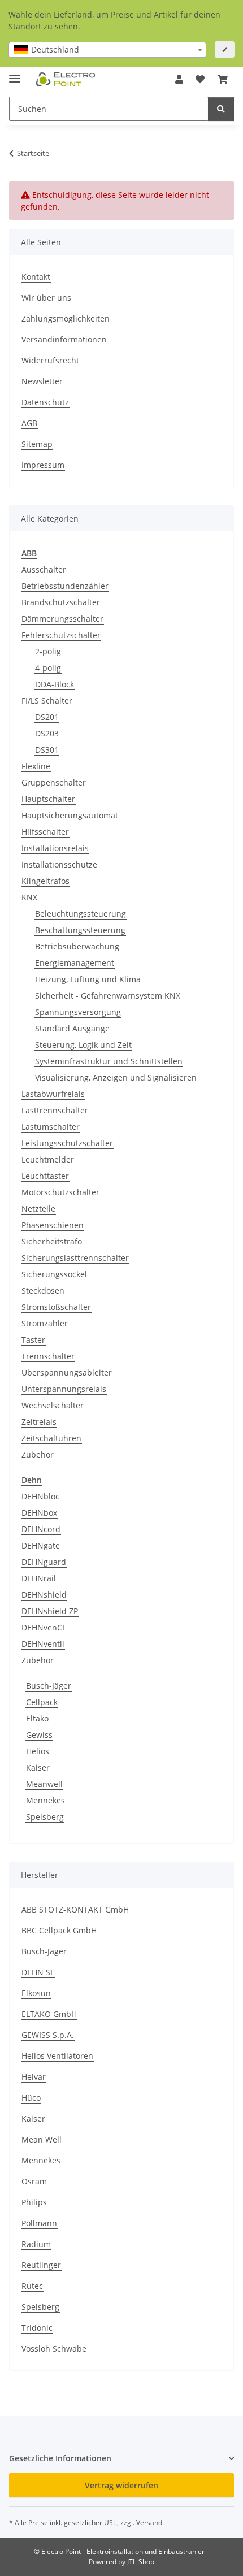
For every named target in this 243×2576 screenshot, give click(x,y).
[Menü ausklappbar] (15, 74)
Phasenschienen (53, 1225)
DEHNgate (41, 1545)
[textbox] (107, 50)
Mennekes (45, 1800)
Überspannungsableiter (67, 1372)
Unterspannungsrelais (64, 1389)
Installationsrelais (55, 848)
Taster (33, 1340)
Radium (36, 2244)
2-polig (48, 651)
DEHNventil (43, 1644)
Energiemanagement (75, 963)
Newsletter (42, 381)
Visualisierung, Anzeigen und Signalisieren (116, 1077)
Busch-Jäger (49, 1686)
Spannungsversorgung (78, 1012)
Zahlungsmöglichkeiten (66, 318)
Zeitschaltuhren (51, 1438)
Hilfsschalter (45, 832)
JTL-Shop (141, 2562)
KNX (29, 897)
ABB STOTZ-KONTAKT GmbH (75, 1909)
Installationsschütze (59, 864)
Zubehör (38, 1454)
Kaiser (38, 1768)
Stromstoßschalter (56, 1307)
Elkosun (36, 1993)
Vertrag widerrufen (121, 2485)
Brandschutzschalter (61, 602)
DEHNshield (44, 1595)
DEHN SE (38, 1972)
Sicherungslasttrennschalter (75, 1258)
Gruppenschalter (54, 782)
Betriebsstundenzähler (65, 586)
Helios (38, 1751)
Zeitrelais (39, 1422)
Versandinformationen (64, 339)
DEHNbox (39, 1513)
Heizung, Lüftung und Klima (88, 979)
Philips (34, 2202)
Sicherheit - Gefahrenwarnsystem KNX (108, 996)
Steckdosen (43, 1291)
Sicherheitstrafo (52, 1241)
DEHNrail (39, 1578)
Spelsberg (45, 1817)
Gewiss (39, 1735)
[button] (179, 79)
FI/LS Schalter (47, 701)
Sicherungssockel (54, 1274)
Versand (149, 2523)
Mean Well (42, 2139)
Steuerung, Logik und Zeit (83, 1045)
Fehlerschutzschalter (61, 635)
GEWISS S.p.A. (48, 2035)
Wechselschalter (53, 1405)
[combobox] (107, 50)
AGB (29, 423)
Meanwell (44, 1784)
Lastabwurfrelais (53, 1094)
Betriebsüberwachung (77, 946)
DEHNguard (44, 1562)
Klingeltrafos (45, 881)
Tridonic (37, 2328)
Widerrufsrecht (50, 360)
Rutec (32, 2286)
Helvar (34, 2077)
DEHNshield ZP (50, 1611)
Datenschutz (45, 402)
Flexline (36, 766)
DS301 (47, 750)
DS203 (47, 733)
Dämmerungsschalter (62, 619)
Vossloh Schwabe (54, 2349)
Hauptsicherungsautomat (70, 815)
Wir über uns (46, 298)
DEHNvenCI (43, 1627)
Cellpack (42, 1702)
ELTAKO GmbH (49, 2014)
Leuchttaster (45, 1176)
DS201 (47, 717)
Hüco (31, 2098)
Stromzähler (45, 1323)
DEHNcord (41, 1529)
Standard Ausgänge (72, 1028)
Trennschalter (48, 1356)
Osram (34, 2181)
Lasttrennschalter (55, 1110)
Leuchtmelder (48, 1159)
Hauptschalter (48, 799)
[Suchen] (221, 109)
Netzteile (38, 1209)
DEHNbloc (40, 1496)
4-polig (48, 668)
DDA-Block (55, 684)
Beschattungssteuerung (80, 930)
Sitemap (37, 444)
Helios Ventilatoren (57, 2056)
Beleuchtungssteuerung (81, 914)
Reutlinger (41, 2265)
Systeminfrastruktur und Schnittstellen (109, 1061)
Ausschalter (44, 569)
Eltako (37, 1718)
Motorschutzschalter (60, 1192)
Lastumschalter (51, 1127)
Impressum (43, 465)
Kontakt (36, 277)
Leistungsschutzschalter (67, 1143)
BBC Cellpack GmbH (59, 1930)
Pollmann (39, 2223)
